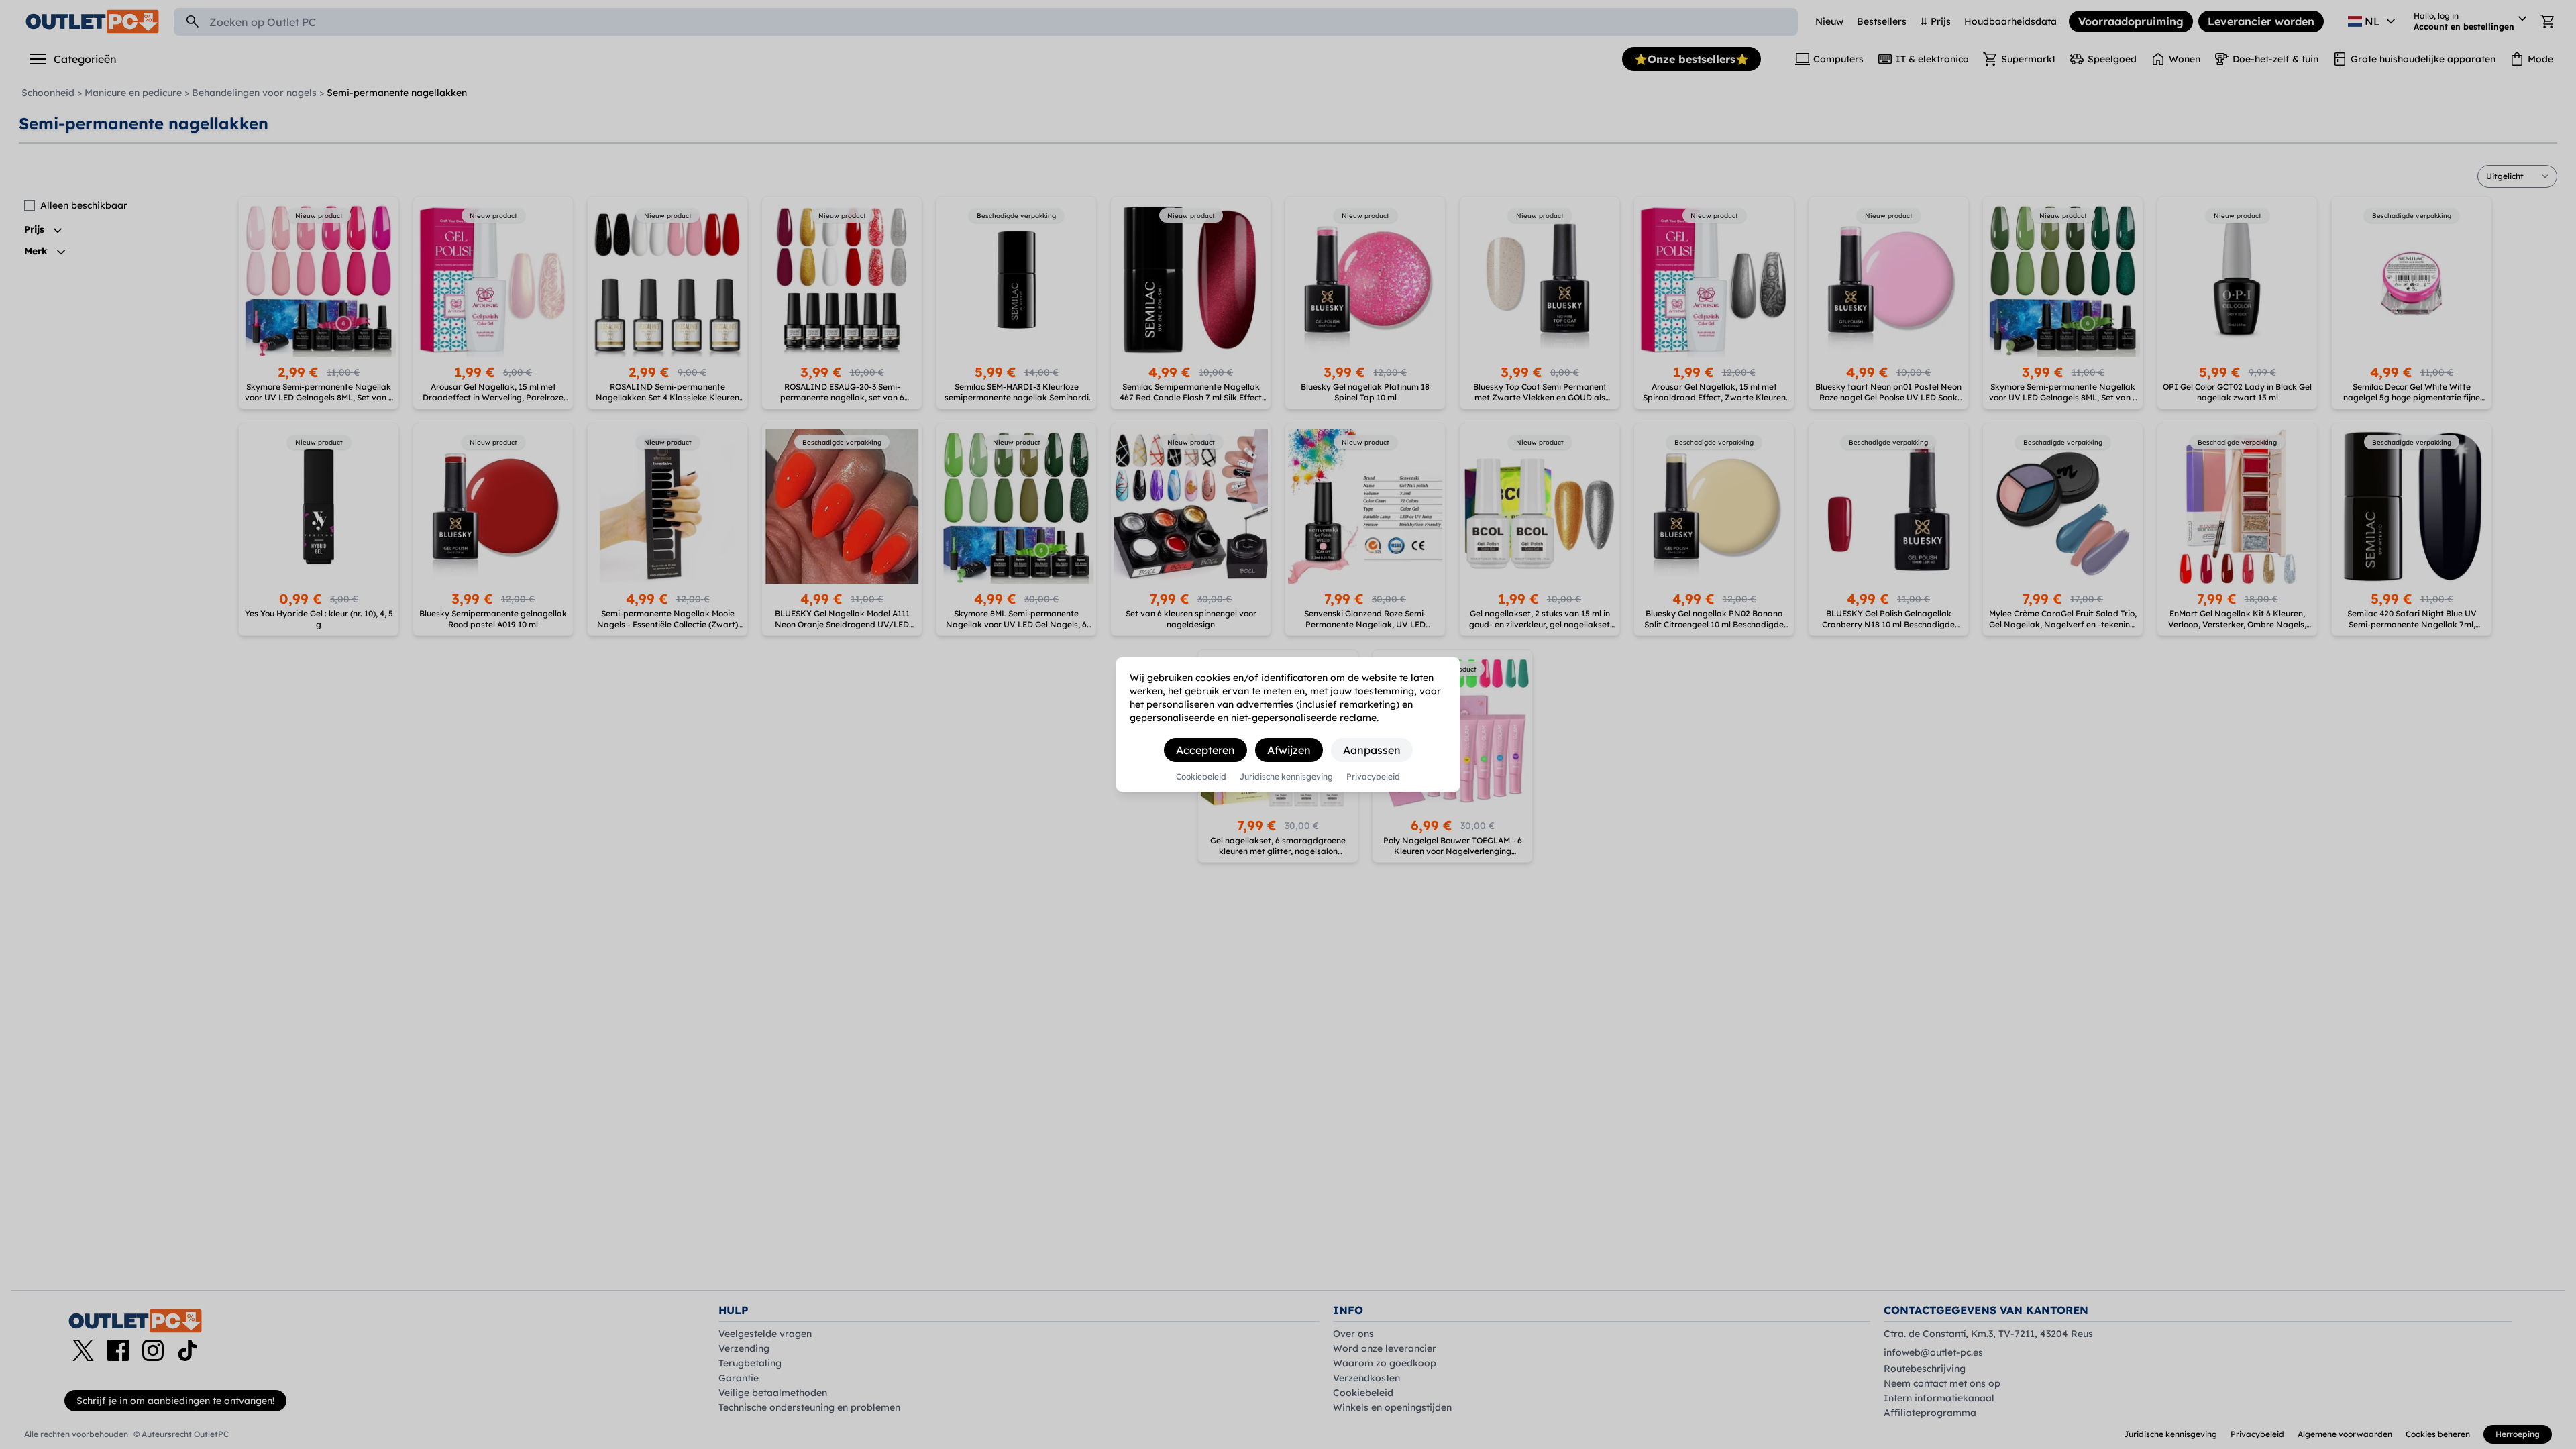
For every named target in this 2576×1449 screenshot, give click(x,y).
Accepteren (1205, 750)
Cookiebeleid (1201, 777)
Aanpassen (1372, 750)
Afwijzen (1289, 750)
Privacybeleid (1373, 777)
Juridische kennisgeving (1286, 777)
